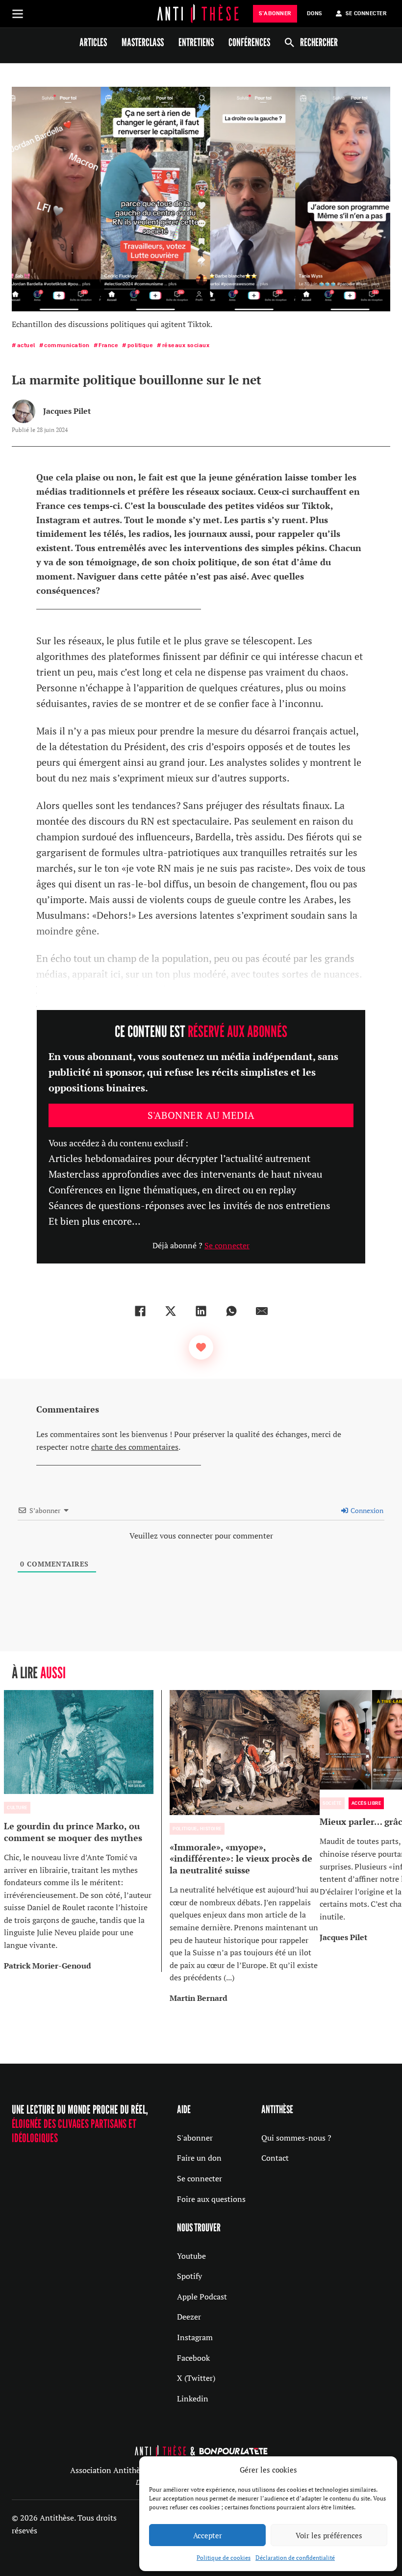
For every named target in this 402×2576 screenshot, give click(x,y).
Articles (93, 42)
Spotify (189, 2276)
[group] (83, 1831)
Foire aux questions (211, 2199)
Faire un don (199, 2158)
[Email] (262, 1311)
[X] (171, 1311)
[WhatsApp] (231, 1311)
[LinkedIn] (201, 1311)
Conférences (249, 42)
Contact (275, 2158)
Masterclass (143, 42)
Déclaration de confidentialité (295, 2558)
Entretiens (196, 42)
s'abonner (275, 13)
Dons (314, 13)
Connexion (366, 1510)
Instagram (195, 2337)
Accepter (208, 2535)
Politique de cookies (224, 2558)
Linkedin (193, 2399)
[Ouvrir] (18, 14)
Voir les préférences (329, 2535)
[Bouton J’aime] (201, 1347)
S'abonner (195, 2138)
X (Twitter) (196, 2378)
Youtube (191, 2256)
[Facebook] (140, 1311)
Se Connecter (366, 13)
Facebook (193, 2358)
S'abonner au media (201, 1115)
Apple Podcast (202, 2297)
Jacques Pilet (67, 411)
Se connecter (227, 1245)
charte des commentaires (135, 1447)
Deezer (189, 2317)
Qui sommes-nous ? (296, 2138)
